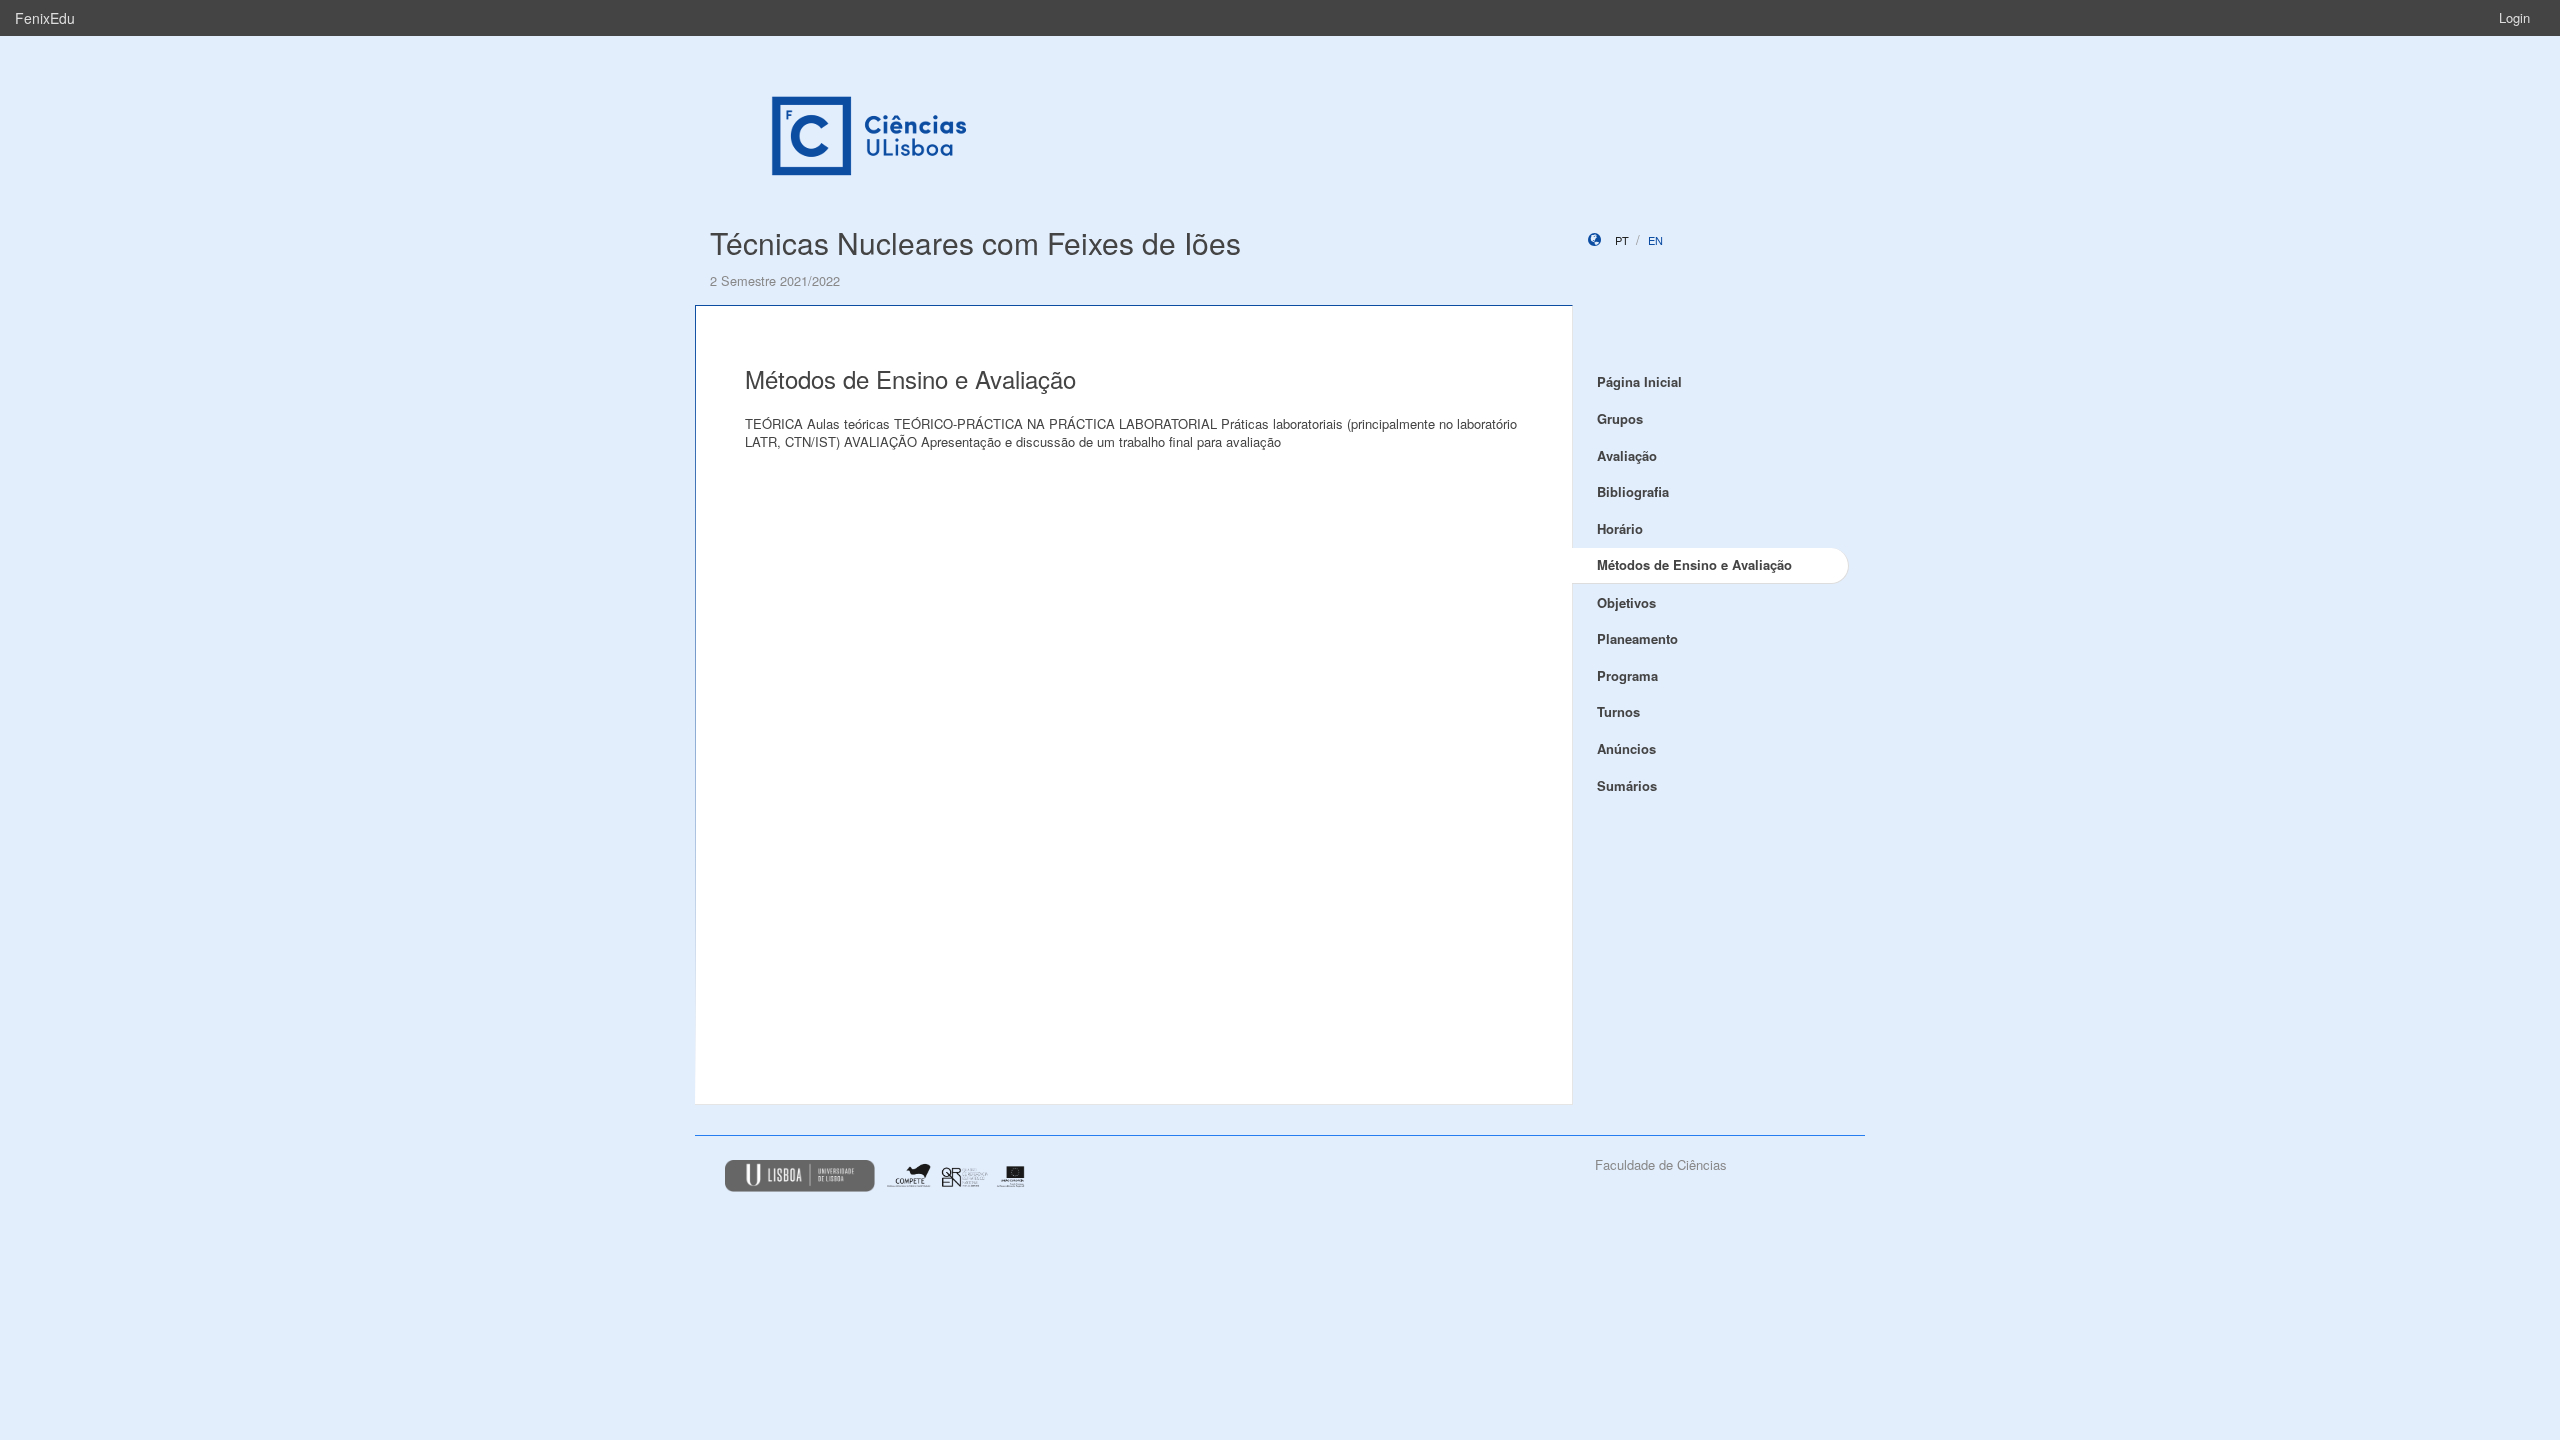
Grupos (1620, 418)
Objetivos (1626, 602)
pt (1622, 240)
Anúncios (1626, 748)
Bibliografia (1633, 491)
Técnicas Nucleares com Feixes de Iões (975, 242)
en (1655, 240)
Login (2514, 17)
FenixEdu (45, 18)
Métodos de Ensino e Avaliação (1694, 564)
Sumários (1627, 785)
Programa (1627, 675)
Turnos (1618, 711)
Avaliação (1627, 455)
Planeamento (1637, 638)
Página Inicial (1639, 381)
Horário (1620, 528)
